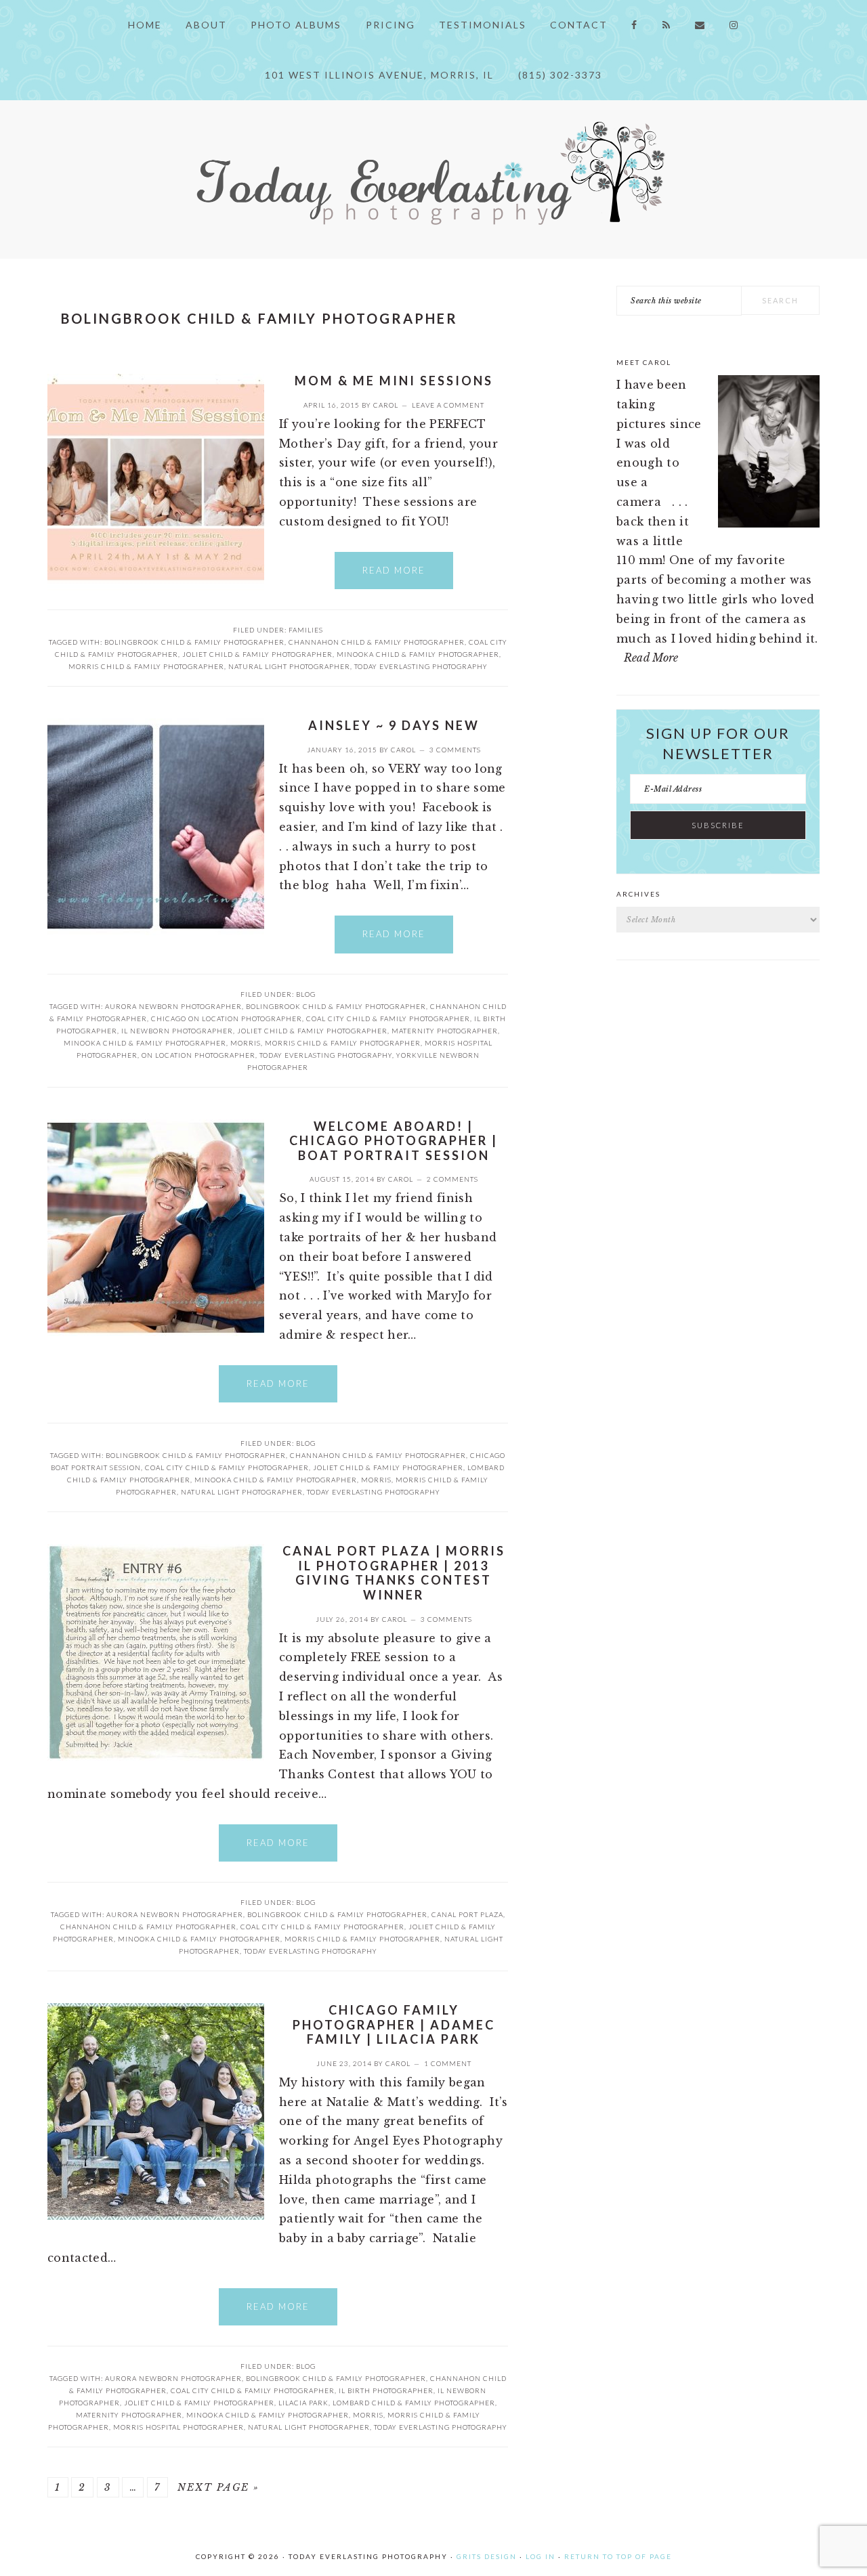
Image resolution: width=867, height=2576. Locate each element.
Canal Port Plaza (467, 1914)
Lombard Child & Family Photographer (414, 2403)
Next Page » (218, 2487)
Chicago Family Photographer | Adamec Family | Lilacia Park (394, 2024)
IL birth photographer (386, 2390)
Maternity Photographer (445, 1031)
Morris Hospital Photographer (178, 2427)
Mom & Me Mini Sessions (394, 381)
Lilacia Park (303, 2403)
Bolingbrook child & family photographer (194, 642)
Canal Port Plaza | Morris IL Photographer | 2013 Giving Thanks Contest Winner (394, 1573)
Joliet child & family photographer (257, 654)
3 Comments (455, 750)
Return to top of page (618, 2556)
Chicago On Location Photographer (227, 1018)
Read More (394, 570)
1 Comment (448, 2063)
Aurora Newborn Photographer (173, 1006)
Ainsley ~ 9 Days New (394, 725)
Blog (306, 994)
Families (306, 630)
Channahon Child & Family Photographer (377, 642)
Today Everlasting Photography (421, 666)
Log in (541, 2556)
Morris (246, 1043)
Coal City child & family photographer (388, 1018)
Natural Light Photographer (289, 666)
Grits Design (487, 2556)
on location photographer (198, 1055)
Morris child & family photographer (146, 666)
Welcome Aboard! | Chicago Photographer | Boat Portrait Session (394, 1141)
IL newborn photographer (177, 1031)
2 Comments (452, 1179)
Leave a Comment (448, 405)
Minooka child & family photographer (418, 654)
